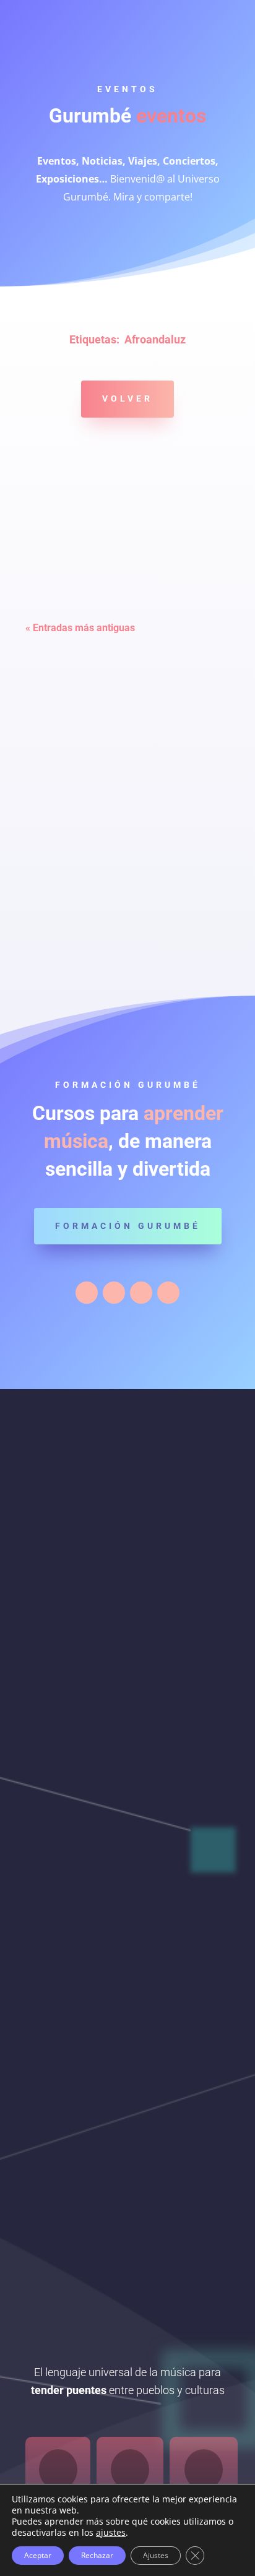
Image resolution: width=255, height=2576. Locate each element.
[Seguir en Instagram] (141, 1293)
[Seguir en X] (114, 1293)
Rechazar (97, 2555)
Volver (127, 398)
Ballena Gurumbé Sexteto (101, 718)
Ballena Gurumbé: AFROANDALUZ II (127, 852)
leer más (66, 596)
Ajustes (156, 2555)
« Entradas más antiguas (80, 628)
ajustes (111, 2533)
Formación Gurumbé (128, 1226)
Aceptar (38, 2555)
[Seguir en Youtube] (168, 1293)
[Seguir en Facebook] (87, 1293)
